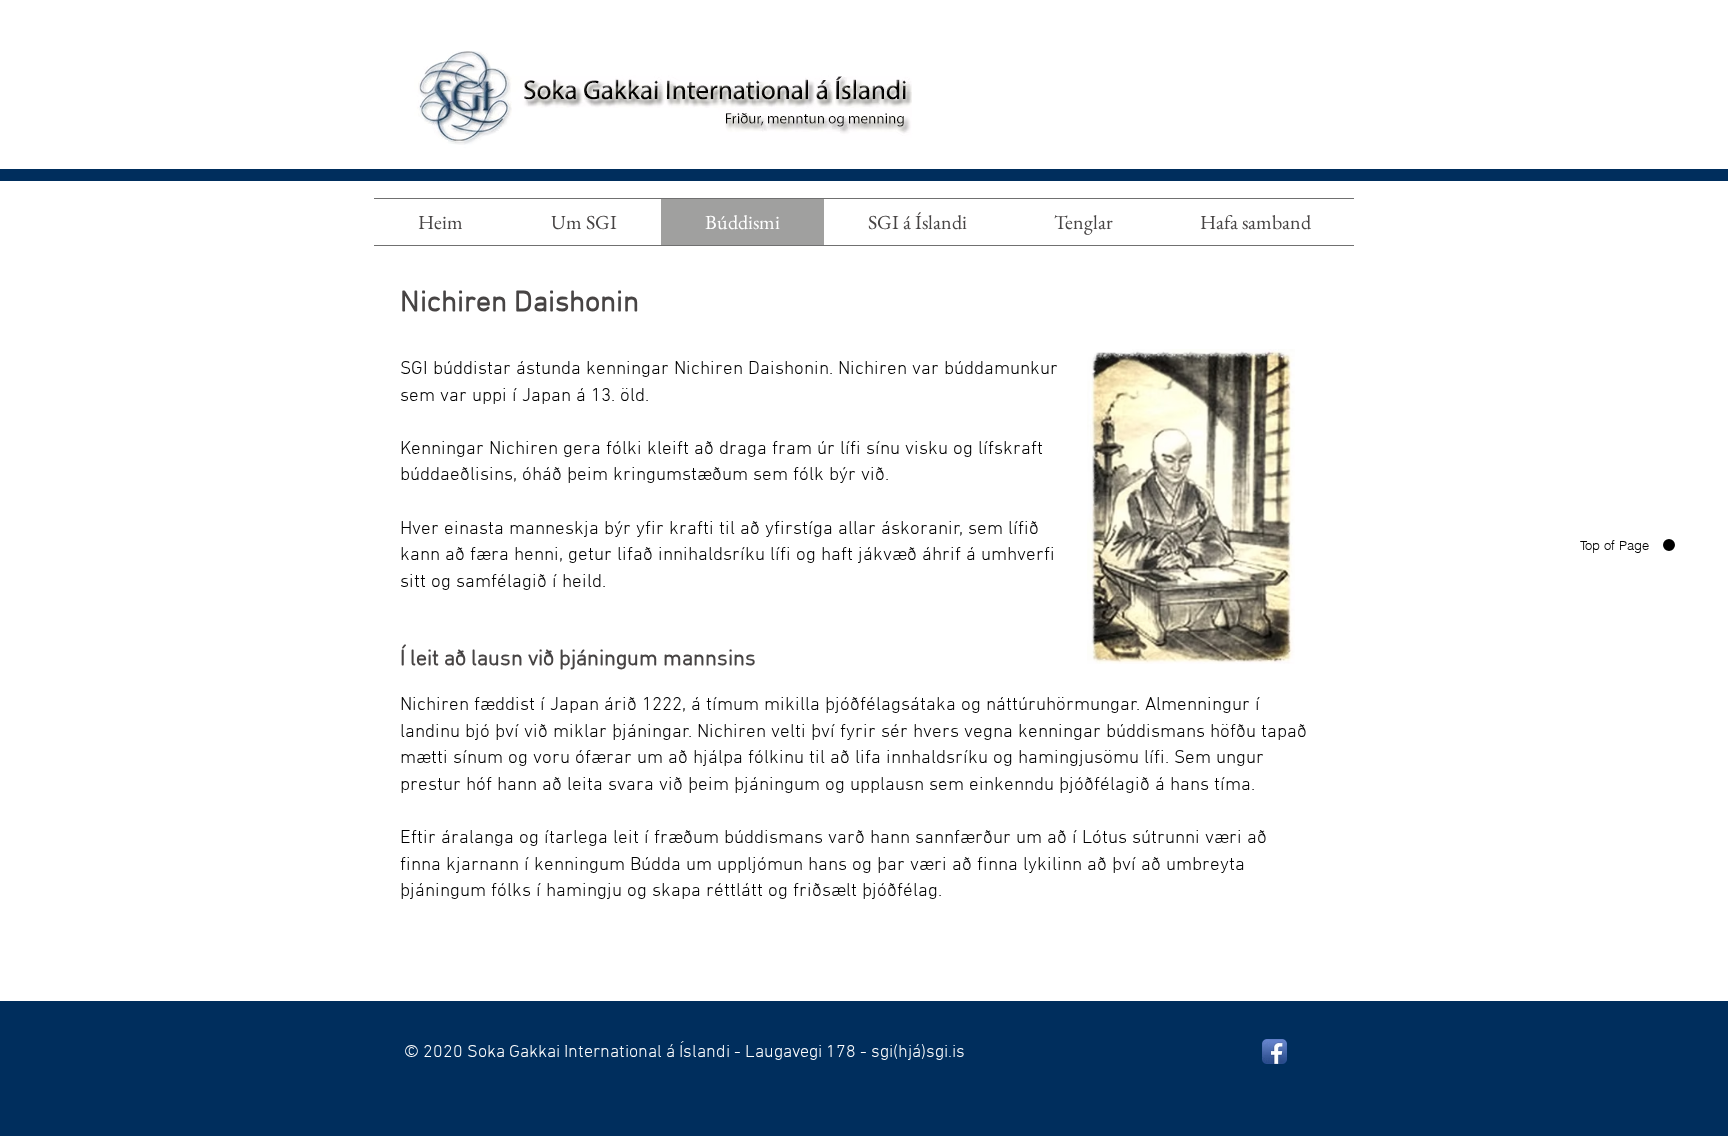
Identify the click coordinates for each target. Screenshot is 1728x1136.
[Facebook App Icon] (1274, 1051)
